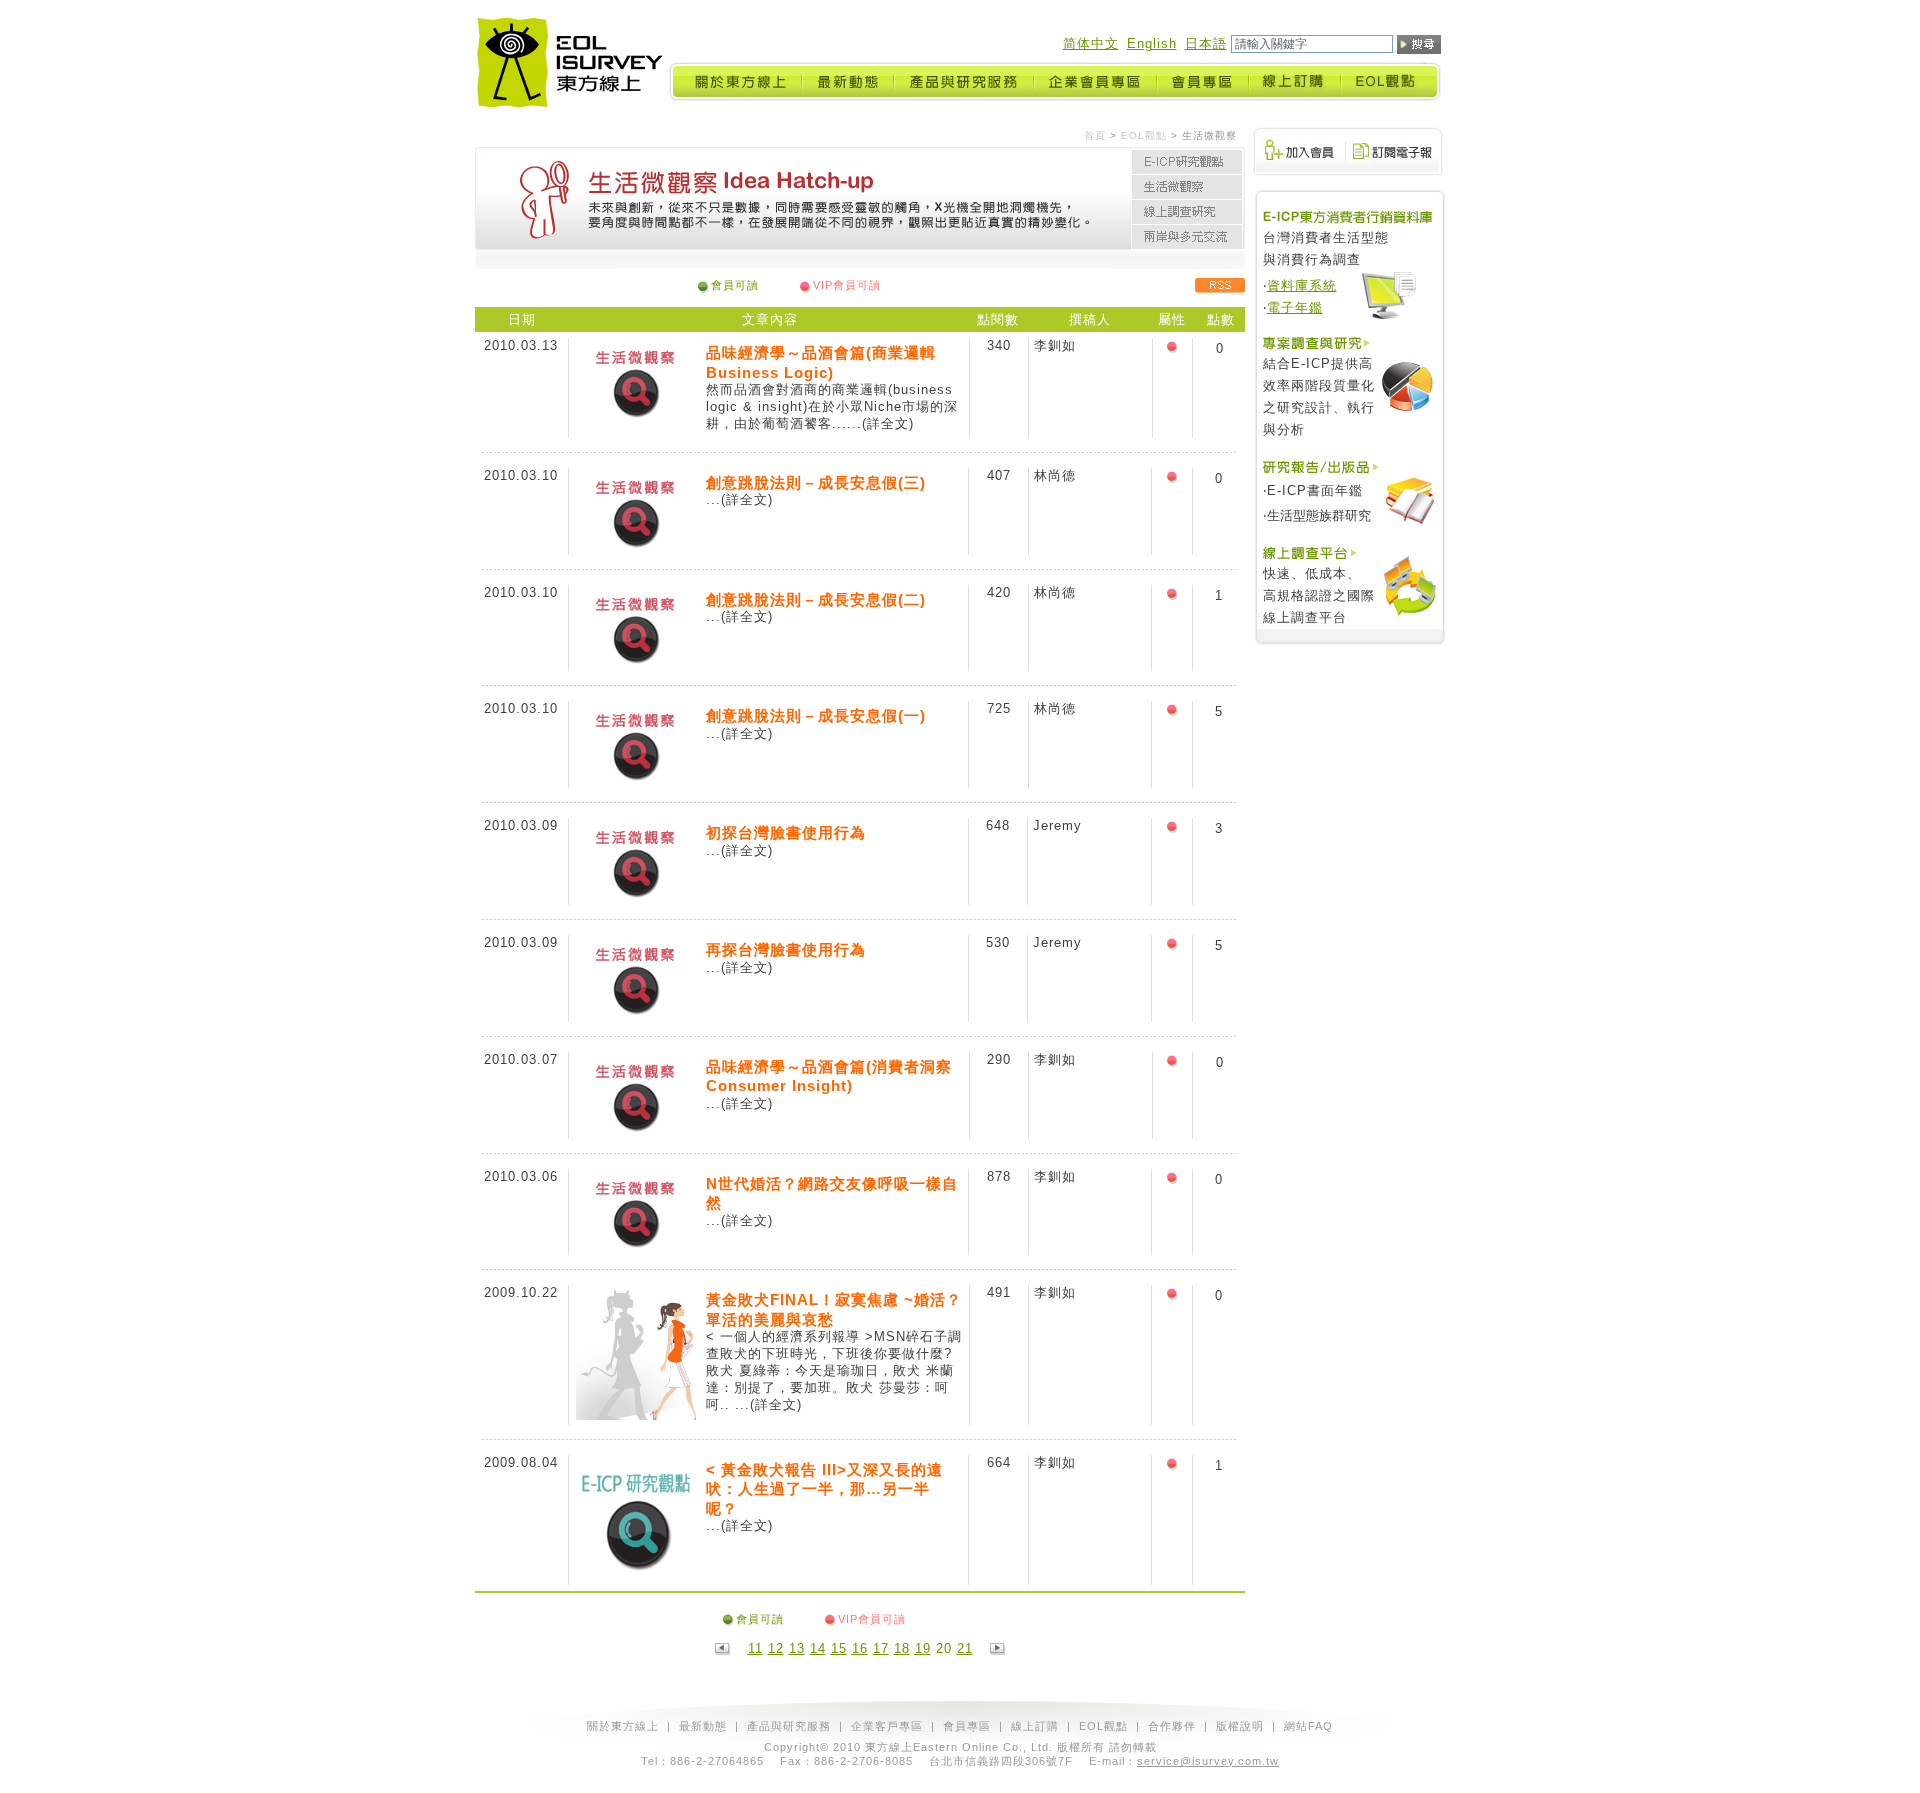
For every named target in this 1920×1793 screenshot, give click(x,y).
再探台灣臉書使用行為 (786, 949)
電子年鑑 (1295, 307)
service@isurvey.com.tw (1208, 1761)
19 (923, 1648)
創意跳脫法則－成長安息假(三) (816, 482)
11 (755, 1648)
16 (860, 1648)
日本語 (1206, 43)
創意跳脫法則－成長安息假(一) (816, 715)
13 (797, 1648)
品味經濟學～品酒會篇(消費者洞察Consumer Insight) (829, 1076)
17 (881, 1648)
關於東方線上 (623, 1726)
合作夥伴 (1172, 1726)
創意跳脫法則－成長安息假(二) (816, 599)
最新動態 (703, 1726)
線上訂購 (1035, 1726)
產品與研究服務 (789, 1726)
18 (902, 1648)
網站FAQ (1308, 1726)
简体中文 (1091, 43)
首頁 (1095, 135)
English (1152, 43)
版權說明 (1240, 1726)
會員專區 (967, 1726)
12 (776, 1648)
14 (818, 1648)
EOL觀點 (1144, 135)
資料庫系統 (1302, 285)
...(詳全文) (880, 423)
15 (839, 1648)
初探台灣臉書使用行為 (786, 832)
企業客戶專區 (887, 1726)
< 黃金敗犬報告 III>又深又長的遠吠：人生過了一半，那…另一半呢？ (824, 1489)
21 (965, 1648)
